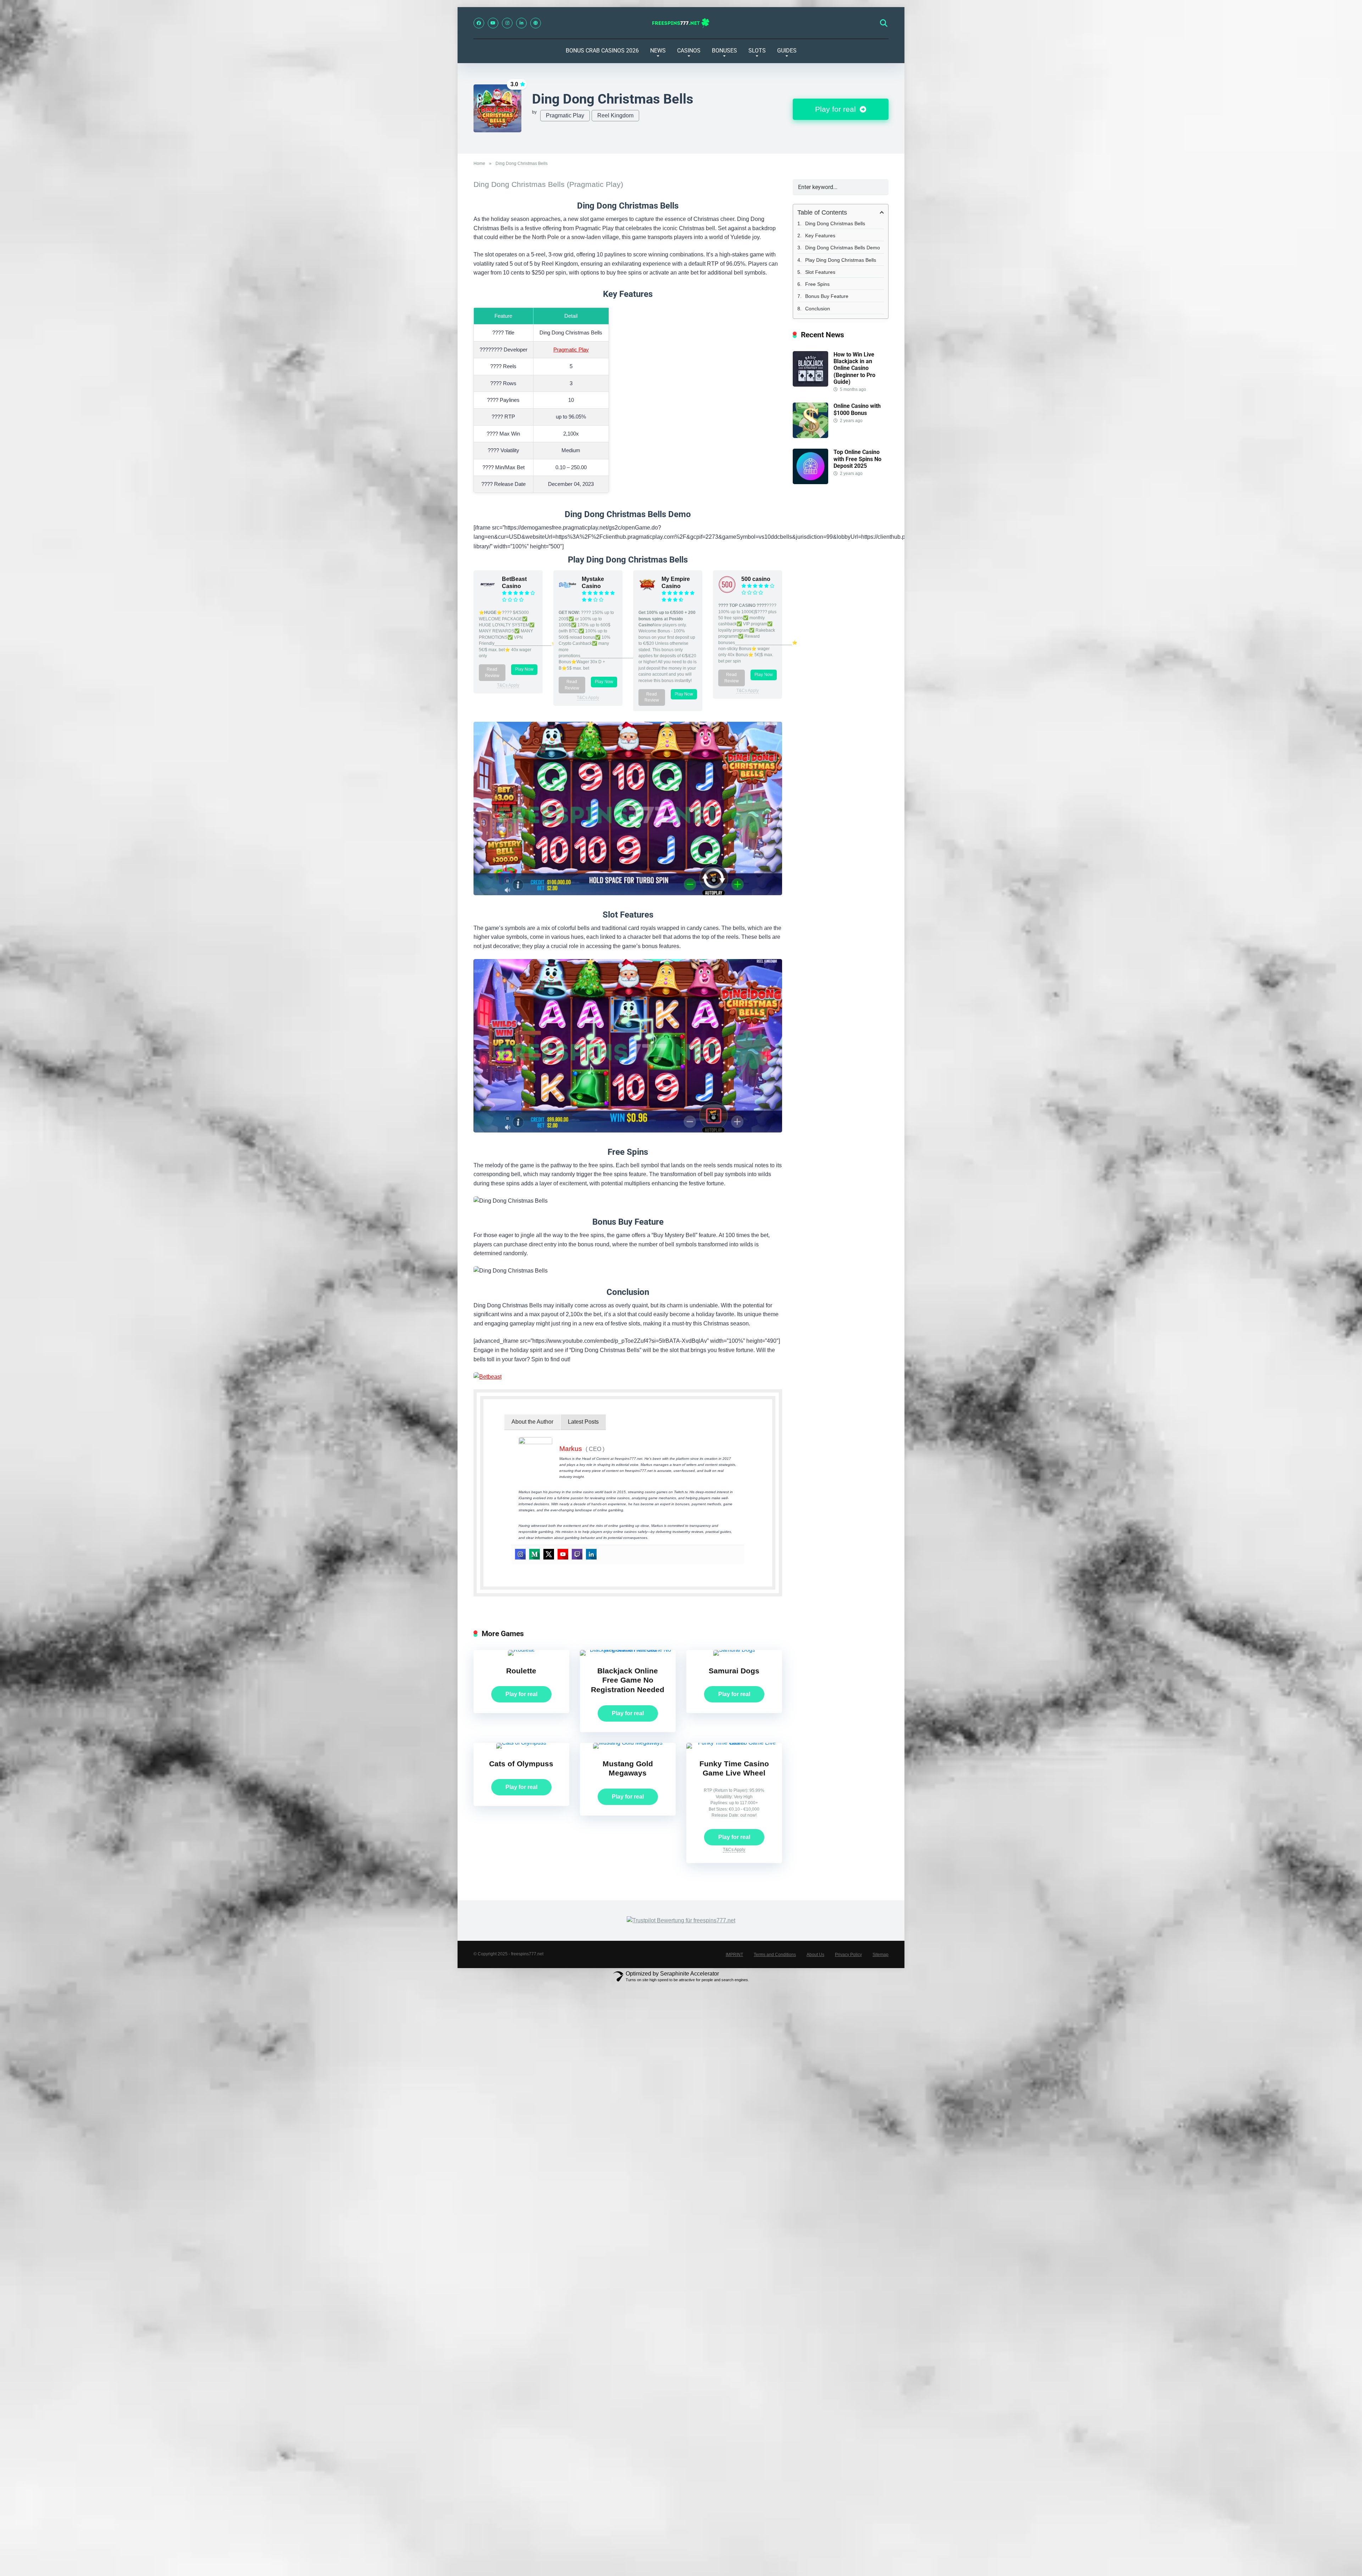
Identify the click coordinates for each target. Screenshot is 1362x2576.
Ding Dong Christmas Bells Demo (843, 248)
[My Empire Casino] (647, 591)
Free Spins (817, 284)
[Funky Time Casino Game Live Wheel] (734, 1743)
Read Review (492, 672)
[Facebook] (479, 23)
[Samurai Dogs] (734, 1650)
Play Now (524, 669)
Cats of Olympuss (521, 1764)
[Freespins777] (681, 23)
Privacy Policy (848, 1955)
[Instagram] (507, 23)
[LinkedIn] (521, 23)
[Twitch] (577, 1554)
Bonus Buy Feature (827, 296)
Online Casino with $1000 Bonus (857, 409)
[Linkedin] (591, 1554)
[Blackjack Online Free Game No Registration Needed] (628, 1650)
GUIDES (787, 51)
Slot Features (820, 272)
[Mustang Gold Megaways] (628, 1743)
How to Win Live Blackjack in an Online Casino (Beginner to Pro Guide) (854, 368)
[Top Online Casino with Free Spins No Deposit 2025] (810, 482)
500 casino (756, 579)
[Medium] (535, 1554)
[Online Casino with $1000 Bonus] (810, 436)
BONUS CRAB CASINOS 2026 (602, 51)
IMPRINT (734, 1955)
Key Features (820, 236)
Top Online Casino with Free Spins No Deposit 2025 (857, 459)
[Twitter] (549, 1554)
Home (479, 164)
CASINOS (689, 51)
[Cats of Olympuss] (521, 1743)
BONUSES (724, 51)
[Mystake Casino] (567, 591)
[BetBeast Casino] (488, 591)
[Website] (536, 23)
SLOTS (757, 51)
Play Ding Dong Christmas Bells (841, 260)
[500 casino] (727, 591)
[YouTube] (493, 23)
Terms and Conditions (775, 1955)
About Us (815, 1955)
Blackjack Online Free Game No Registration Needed (628, 1680)
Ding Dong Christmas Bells (835, 223)
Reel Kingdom (615, 115)
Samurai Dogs (734, 1671)
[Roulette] (521, 1650)
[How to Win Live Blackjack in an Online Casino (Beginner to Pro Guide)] (810, 385)
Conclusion (818, 309)
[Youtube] (563, 1554)
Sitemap (881, 1955)
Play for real (837, 109)
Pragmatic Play (565, 115)
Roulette (521, 1671)
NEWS (658, 51)
